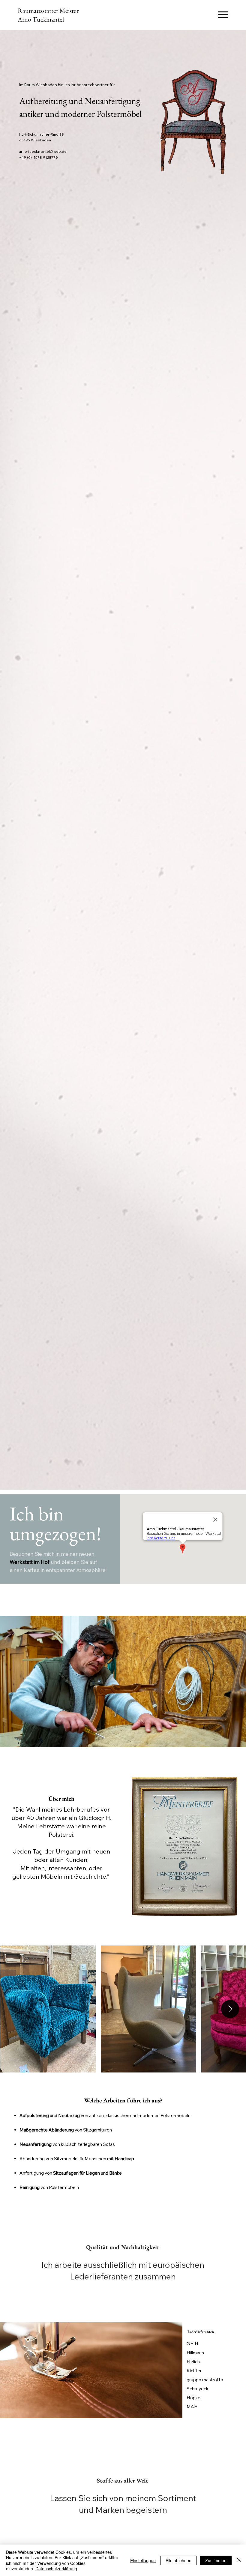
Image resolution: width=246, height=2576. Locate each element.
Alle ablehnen (178, 2560)
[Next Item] (230, 2009)
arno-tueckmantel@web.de (43, 151)
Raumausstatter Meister (48, 11)
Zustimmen (216, 2560)
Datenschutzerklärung (56, 2569)
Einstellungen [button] (143, 2560)
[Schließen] (239, 2560)
